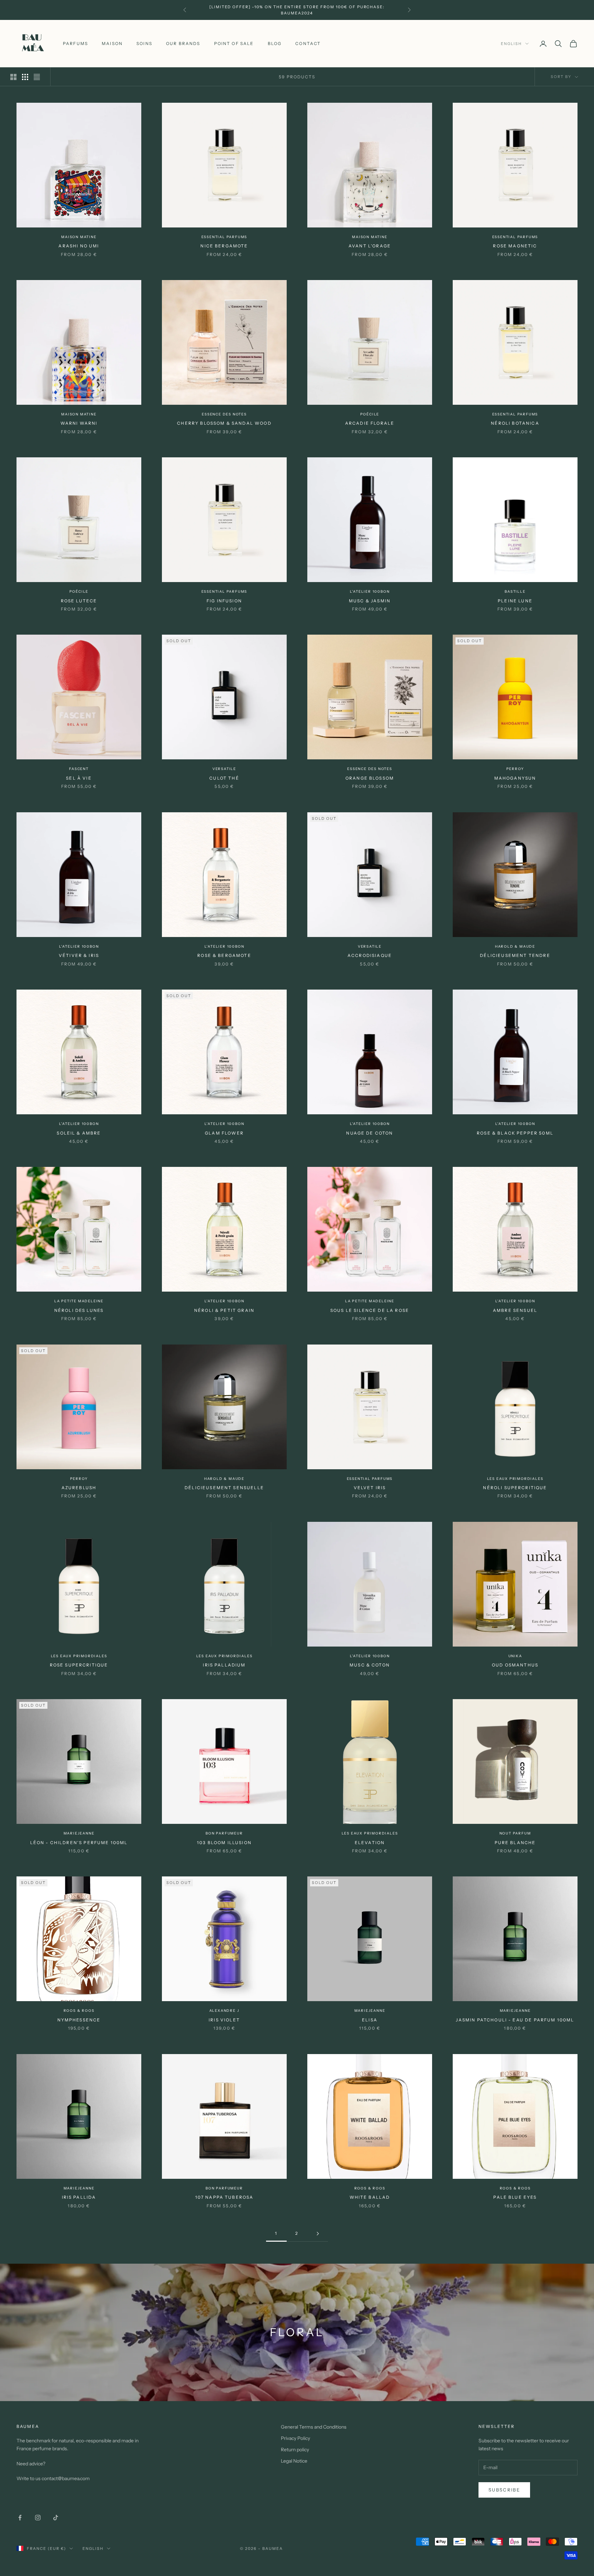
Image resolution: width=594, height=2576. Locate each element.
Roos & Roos (79, 2011)
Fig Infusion (224, 601)
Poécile (370, 414)
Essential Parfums (224, 237)
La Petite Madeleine (79, 1301)
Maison (112, 43)
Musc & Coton (370, 1665)
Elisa (370, 2020)
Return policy (295, 2450)
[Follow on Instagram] (38, 2518)
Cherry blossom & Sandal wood (224, 423)
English (511, 44)
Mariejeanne (79, 1833)
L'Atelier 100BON (370, 592)
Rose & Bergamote (224, 955)
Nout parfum (515, 1833)
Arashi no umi (79, 246)
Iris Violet (224, 2020)
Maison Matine (79, 237)
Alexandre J (224, 2011)
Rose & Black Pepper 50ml (515, 1133)
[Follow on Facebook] (20, 2518)
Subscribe (504, 2490)
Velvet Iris (370, 1488)
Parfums (75, 43)
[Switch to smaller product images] (25, 77)
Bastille (515, 592)
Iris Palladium (224, 1665)
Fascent (79, 769)
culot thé (224, 778)
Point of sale (234, 43)
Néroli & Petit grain (224, 1310)
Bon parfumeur (224, 1833)
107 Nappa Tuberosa (224, 2197)
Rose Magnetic (515, 246)
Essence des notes (224, 414)
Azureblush (79, 1488)
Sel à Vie (79, 778)
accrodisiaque (370, 955)
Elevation (370, 1843)
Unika (515, 1656)
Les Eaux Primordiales (515, 1479)
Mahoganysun (515, 778)
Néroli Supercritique (515, 1488)
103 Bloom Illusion (224, 1843)
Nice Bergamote (224, 246)
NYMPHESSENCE (79, 2020)
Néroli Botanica (515, 423)
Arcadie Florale (370, 423)
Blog (275, 43)
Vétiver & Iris (79, 955)
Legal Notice (294, 2461)
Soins (144, 43)
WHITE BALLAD (370, 2197)
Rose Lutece (79, 601)
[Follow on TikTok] (56, 2518)
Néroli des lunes (79, 1310)
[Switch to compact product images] (37, 77)
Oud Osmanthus (515, 1665)
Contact (308, 43)
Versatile (224, 769)
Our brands (183, 43)
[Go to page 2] (318, 2234)
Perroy (515, 769)
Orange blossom (370, 778)
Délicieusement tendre (515, 955)
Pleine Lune (515, 601)
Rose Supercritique (79, 1665)
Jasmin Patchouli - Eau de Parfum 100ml (515, 2020)
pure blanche (515, 1843)
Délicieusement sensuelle (224, 1488)
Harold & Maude (515, 946)
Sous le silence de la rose (370, 1310)
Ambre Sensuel (515, 1310)
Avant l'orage (370, 246)
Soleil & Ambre (79, 1133)
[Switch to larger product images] (13, 77)
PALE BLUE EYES (515, 2197)
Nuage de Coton (370, 1133)
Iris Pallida (79, 2197)
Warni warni (79, 423)
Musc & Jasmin (370, 601)
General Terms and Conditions (314, 2427)
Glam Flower (224, 1133)
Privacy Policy (295, 2438)
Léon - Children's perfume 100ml (79, 1843)
